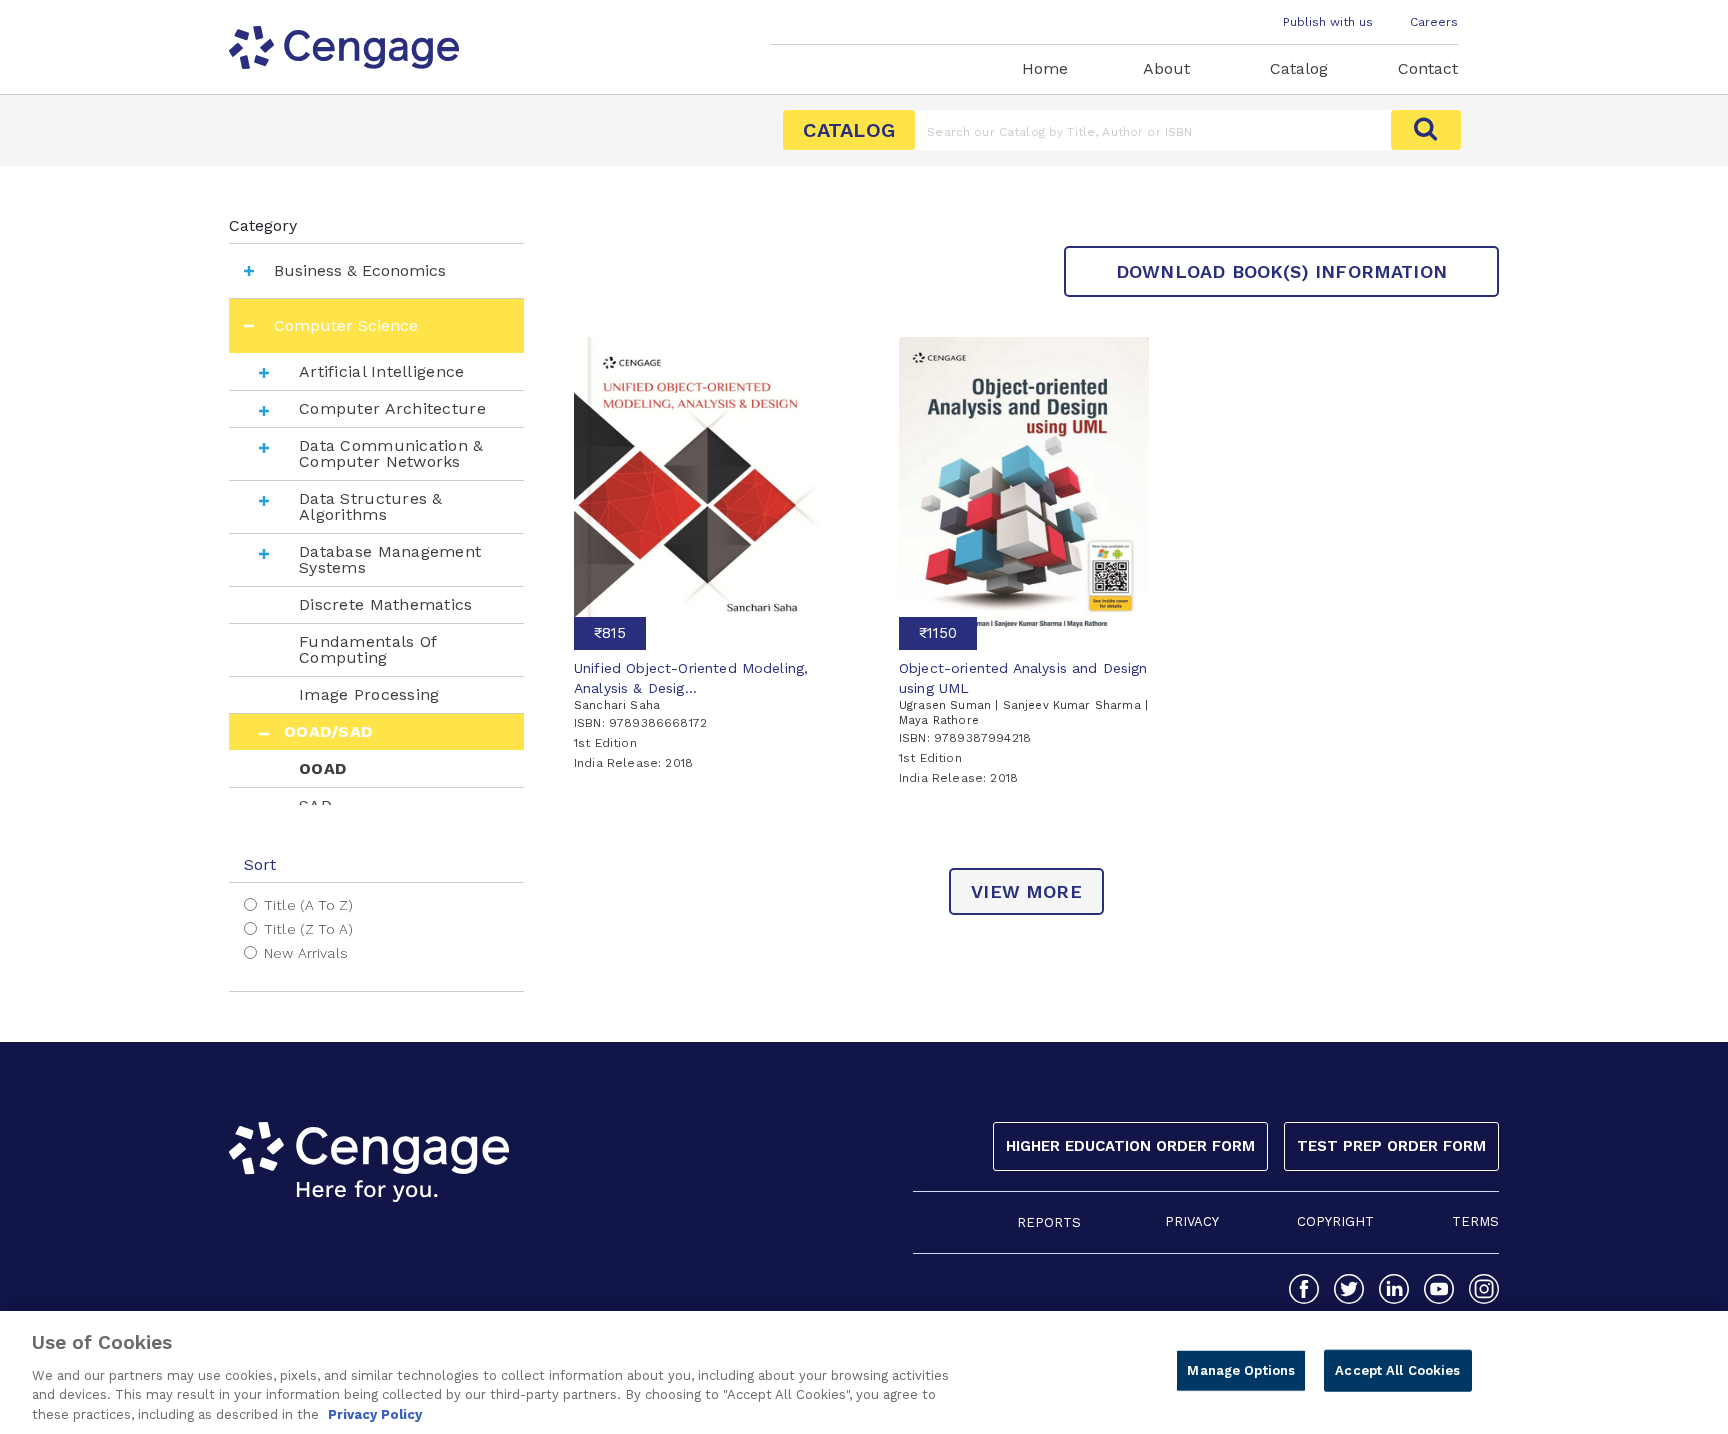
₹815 (610, 633)
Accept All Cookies (1397, 1370)
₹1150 (938, 633)
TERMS (1475, 1221)
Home (1045, 68)
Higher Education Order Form (1130, 1146)
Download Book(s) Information (1281, 271)
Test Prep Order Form (1391, 1146)
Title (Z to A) (308, 929)
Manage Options (1241, 1370)
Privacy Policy (375, 1413)
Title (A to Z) (308, 905)
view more (1026, 891)
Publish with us (1328, 22)
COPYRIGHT (1335, 1221)
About (1166, 68)
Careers (1434, 22)
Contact (1428, 68)
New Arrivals (306, 953)
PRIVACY (1192, 1221)
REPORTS (1049, 1222)
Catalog (1299, 68)
